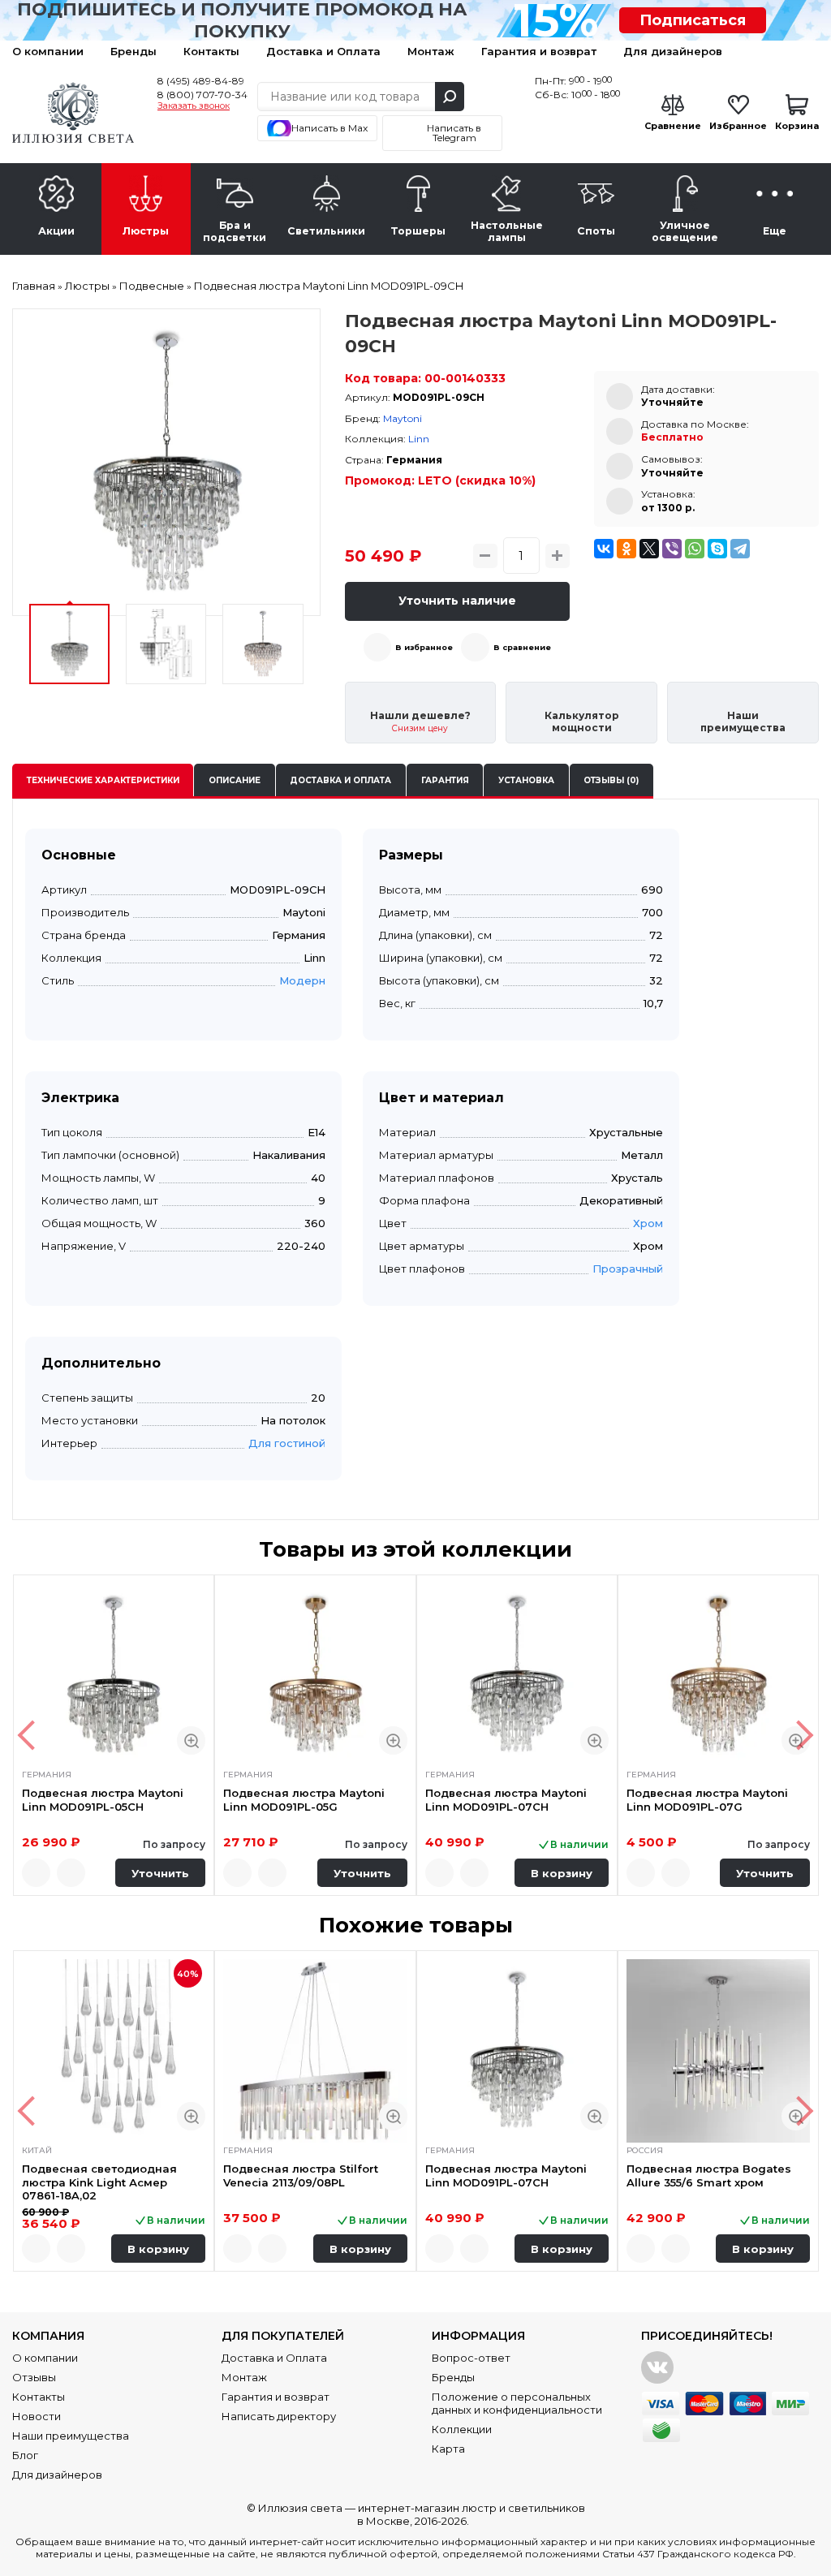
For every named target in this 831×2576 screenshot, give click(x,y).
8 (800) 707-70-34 (202, 95)
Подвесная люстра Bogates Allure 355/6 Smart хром (709, 2175)
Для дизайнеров (673, 51)
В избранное (424, 647)
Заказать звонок (194, 106)
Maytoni (403, 418)
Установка (526, 780)
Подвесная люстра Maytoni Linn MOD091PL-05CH (103, 1799)
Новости (37, 2416)
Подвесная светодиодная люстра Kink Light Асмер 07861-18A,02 (99, 2182)
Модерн (302, 980)
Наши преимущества (71, 2436)
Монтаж (431, 51)
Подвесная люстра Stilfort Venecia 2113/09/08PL (301, 2175)
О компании (48, 51)
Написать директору (279, 2416)
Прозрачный (628, 1269)
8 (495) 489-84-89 (201, 81)
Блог (25, 2455)
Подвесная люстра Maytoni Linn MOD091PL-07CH (506, 1799)
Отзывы (34, 2377)
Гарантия (445, 780)
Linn (419, 439)
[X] (649, 549)
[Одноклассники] (626, 549)
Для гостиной (287, 1443)
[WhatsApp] (695, 549)
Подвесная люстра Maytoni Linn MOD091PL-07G (707, 1799)
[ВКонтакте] (604, 549)
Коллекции (462, 2429)
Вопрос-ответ (471, 2358)
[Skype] (717, 549)
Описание (235, 780)
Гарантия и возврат (539, 51)
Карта (448, 2449)
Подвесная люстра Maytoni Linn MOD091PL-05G (304, 1799)
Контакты (211, 51)
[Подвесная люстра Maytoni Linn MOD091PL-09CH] (166, 463)
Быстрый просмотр (191, 1740)
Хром (648, 1223)
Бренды (133, 51)
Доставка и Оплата (323, 51)
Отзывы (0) (611, 780)
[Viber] (672, 549)
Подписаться (693, 20)
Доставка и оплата (340, 780)
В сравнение (522, 647)
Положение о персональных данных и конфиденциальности (517, 2403)
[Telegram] (740, 549)
